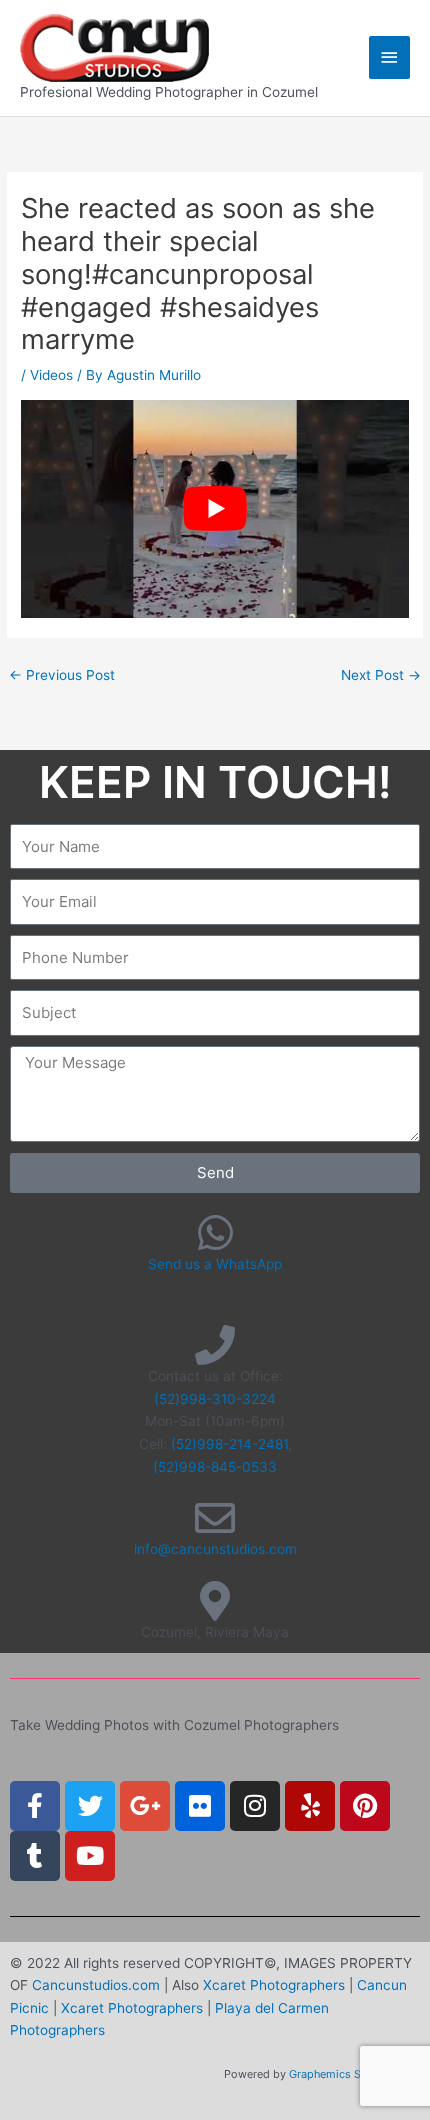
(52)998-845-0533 (215, 1467)
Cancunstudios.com (96, 1985)
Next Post (381, 675)
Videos (51, 375)
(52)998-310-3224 (215, 1399)
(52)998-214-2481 (229, 1444)
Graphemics (320, 2074)
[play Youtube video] (215, 509)
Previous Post (62, 675)
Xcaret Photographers (274, 1985)
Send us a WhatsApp (215, 1264)
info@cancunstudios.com (215, 1549)
